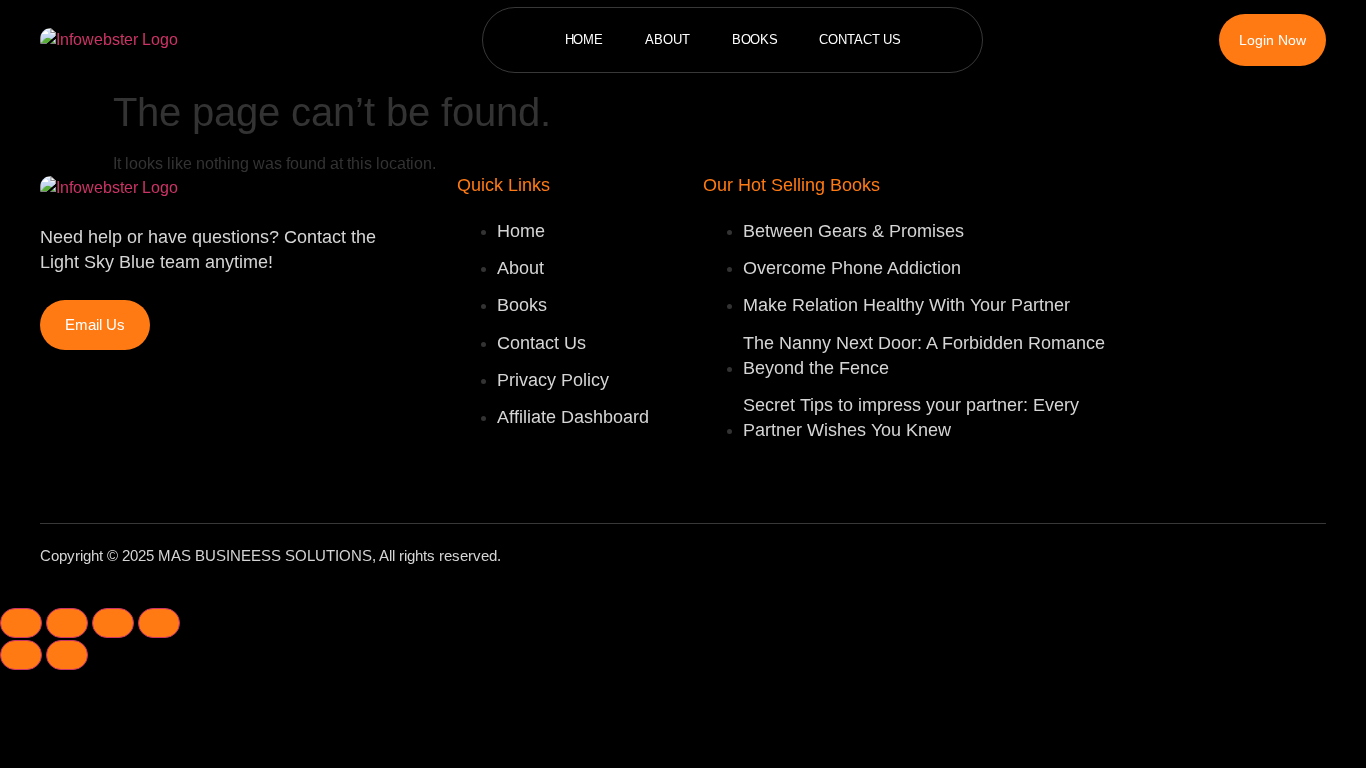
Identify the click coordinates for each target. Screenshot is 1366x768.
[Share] (113, 623)
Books (755, 39)
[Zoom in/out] (21, 623)
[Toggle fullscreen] (67, 623)
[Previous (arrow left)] (21, 655)
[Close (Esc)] (159, 623)
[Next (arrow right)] (67, 655)
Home (584, 39)
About (667, 39)
